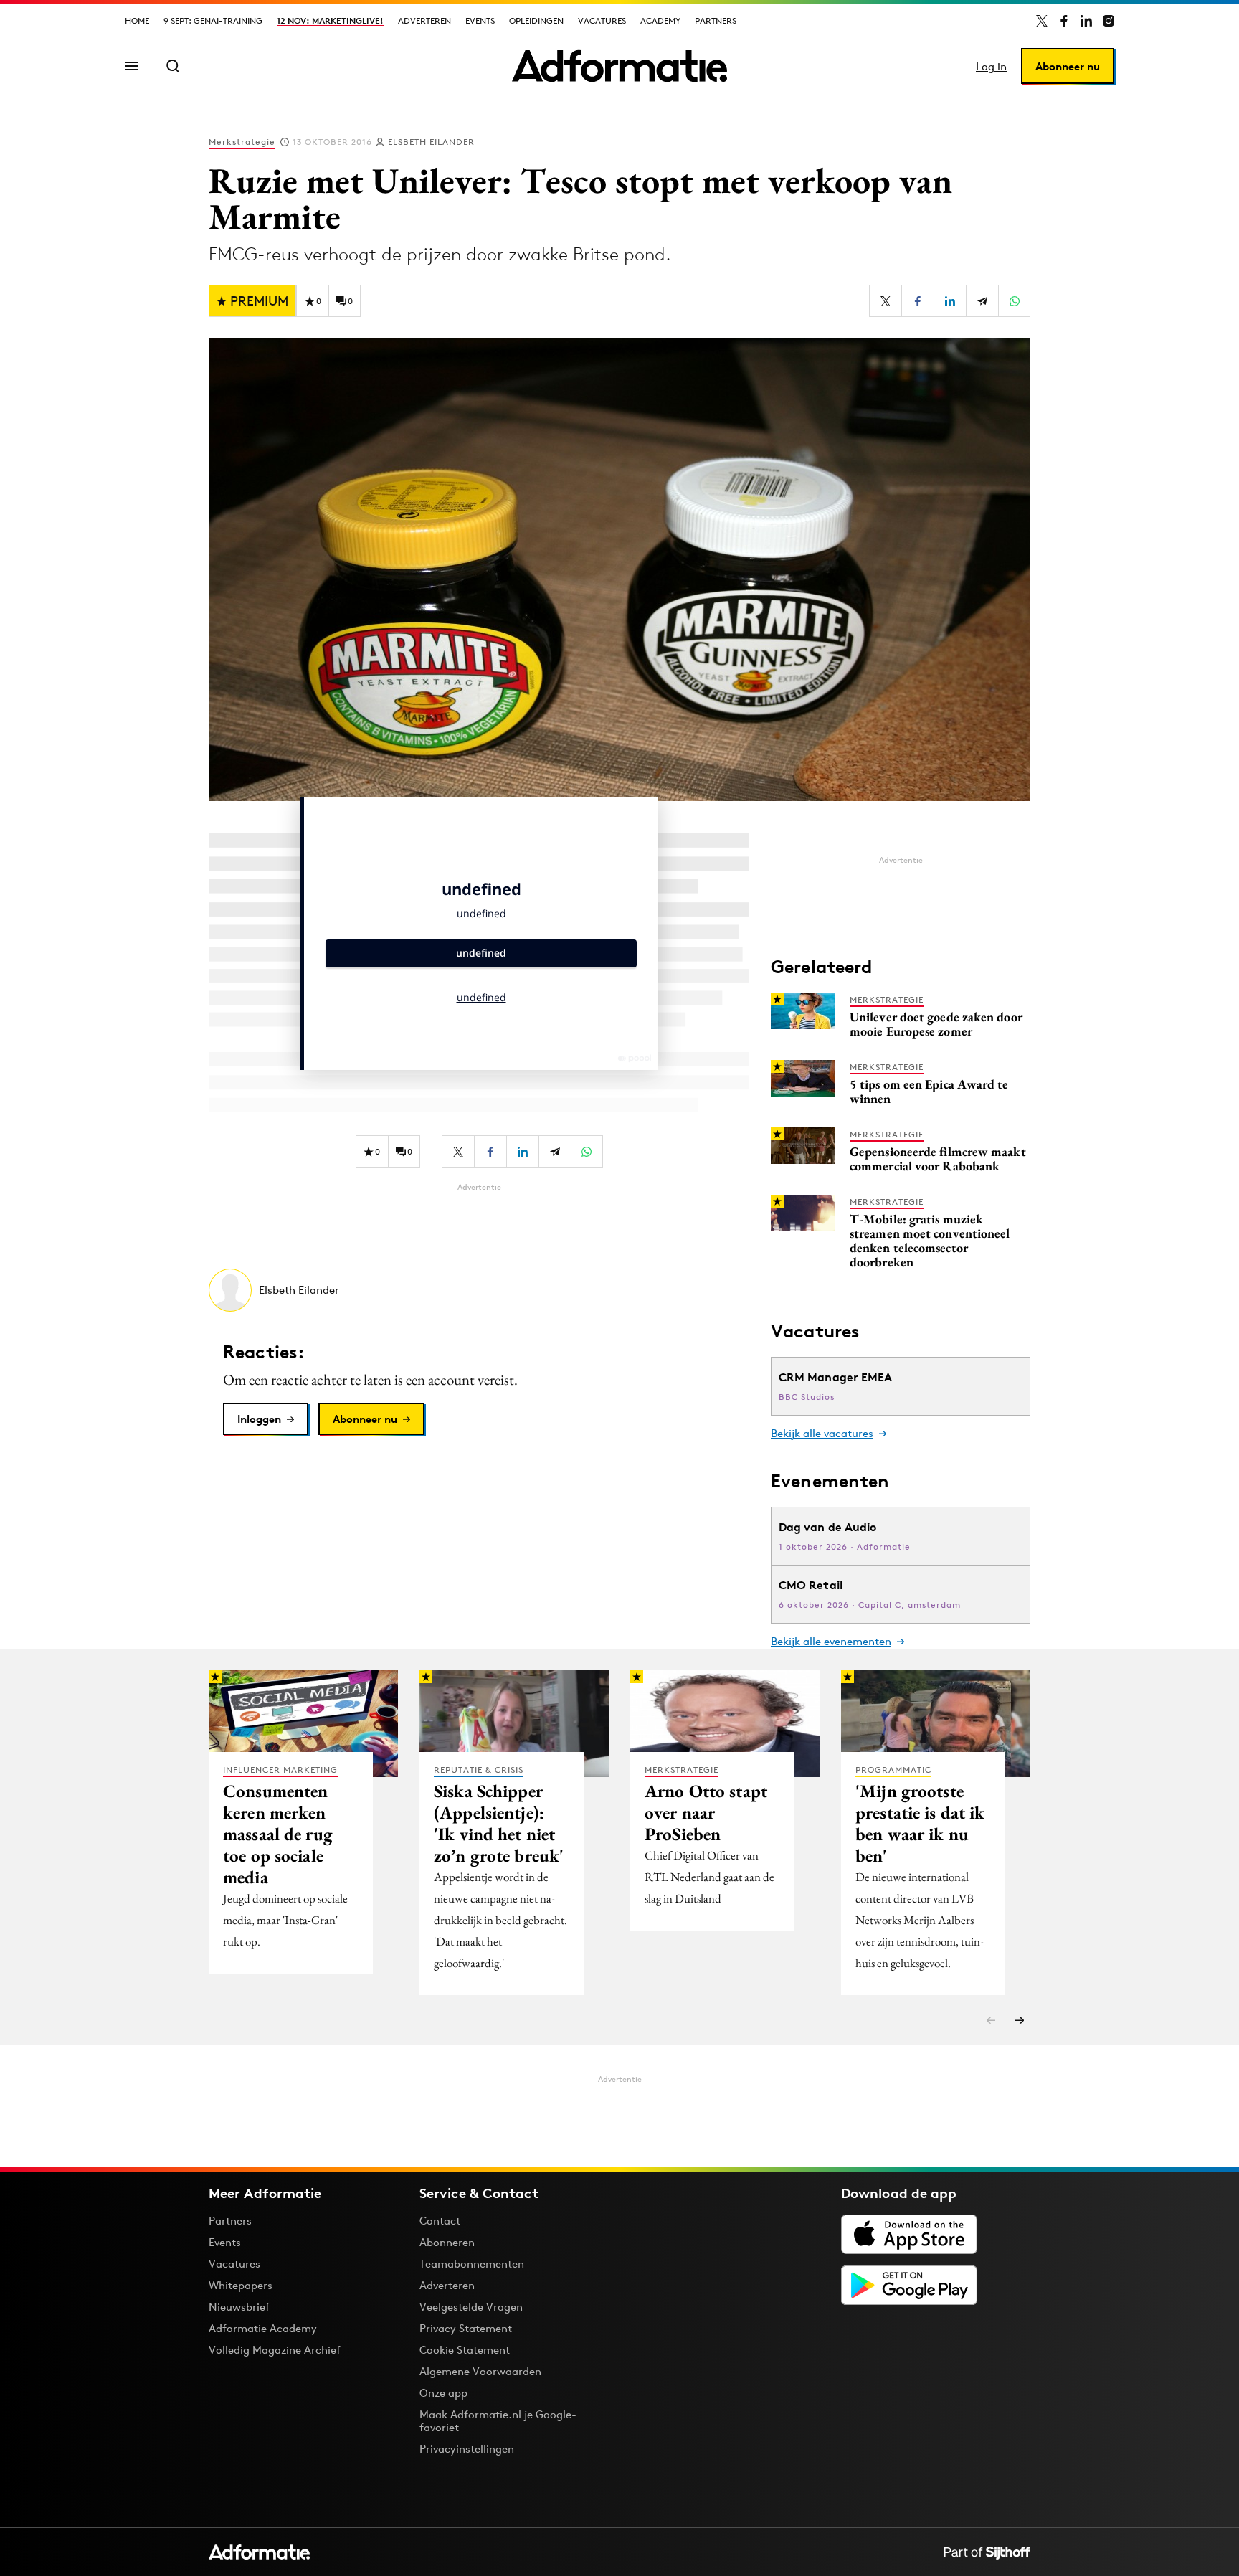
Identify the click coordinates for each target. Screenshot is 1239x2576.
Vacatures (602, 20)
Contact (440, 2221)
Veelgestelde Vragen (471, 2307)
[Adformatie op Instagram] (1109, 21)
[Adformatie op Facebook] (1064, 21)
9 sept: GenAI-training (213, 20)
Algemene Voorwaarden (480, 2371)
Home (137, 20)
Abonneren (447, 2242)
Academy (660, 20)
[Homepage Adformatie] (619, 66)
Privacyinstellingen (467, 2449)
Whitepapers (241, 2285)
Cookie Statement (465, 2350)
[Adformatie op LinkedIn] (1086, 21)
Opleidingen (536, 20)
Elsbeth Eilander (431, 142)
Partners (716, 20)
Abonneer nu (1068, 66)
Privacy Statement (466, 2328)
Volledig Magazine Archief (275, 2350)
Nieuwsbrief (239, 2307)
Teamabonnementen (472, 2264)
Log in (991, 66)
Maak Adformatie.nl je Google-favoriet (498, 2421)
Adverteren (424, 20)
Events (480, 20)
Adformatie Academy (263, 2328)
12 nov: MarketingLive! (330, 20)
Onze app (443, 2393)
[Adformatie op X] (1042, 21)
